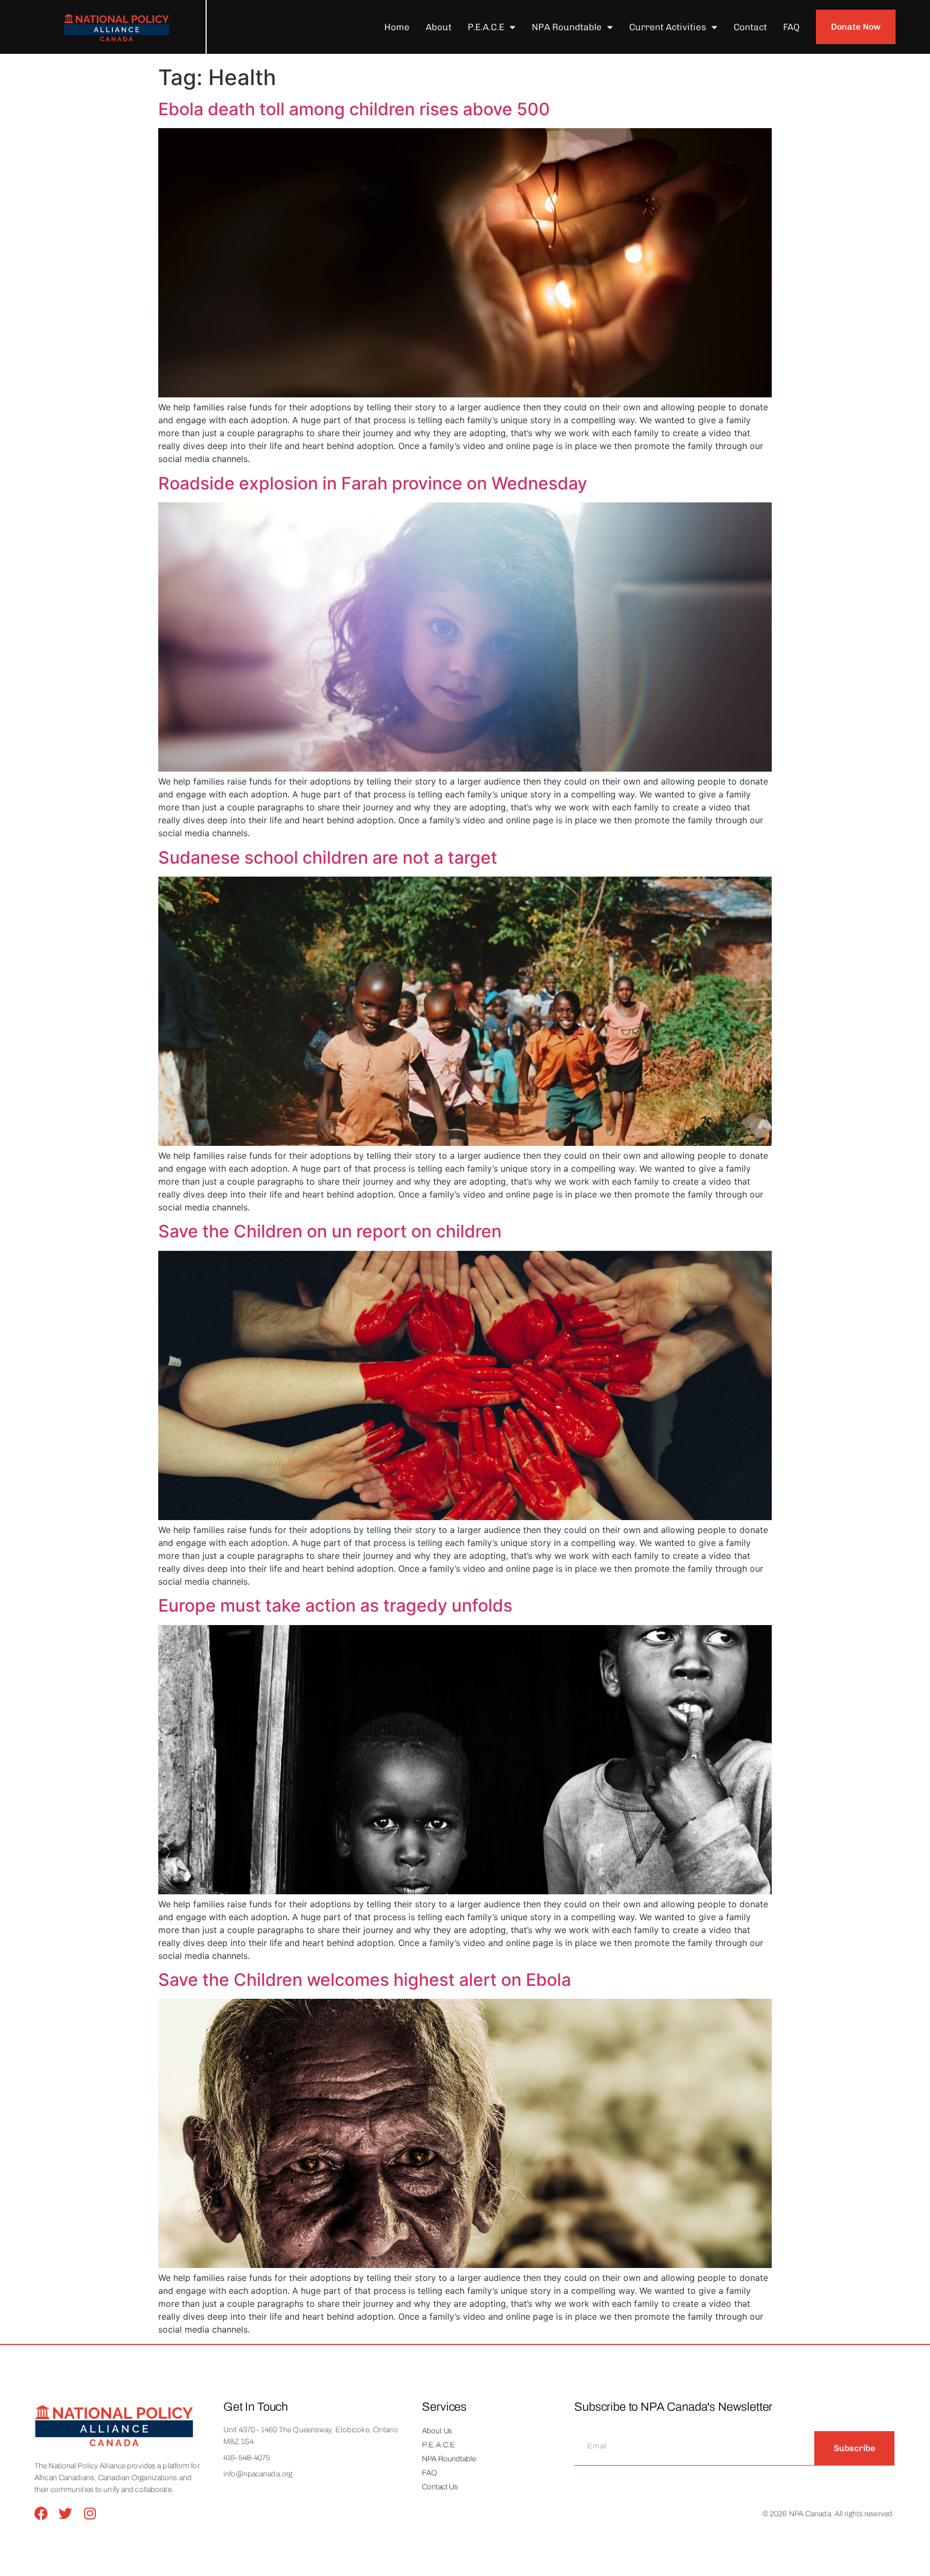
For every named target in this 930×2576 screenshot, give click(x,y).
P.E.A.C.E (486, 27)
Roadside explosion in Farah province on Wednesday (373, 483)
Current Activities (668, 27)
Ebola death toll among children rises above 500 (354, 109)
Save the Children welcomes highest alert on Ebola (365, 1980)
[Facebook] (41, 2513)
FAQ (791, 27)
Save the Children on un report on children (330, 1231)
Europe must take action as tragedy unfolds (335, 1605)
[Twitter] (65, 2513)
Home (397, 27)
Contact (750, 27)
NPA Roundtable (567, 27)
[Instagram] (90, 2513)
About (439, 27)
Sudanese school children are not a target (328, 857)
